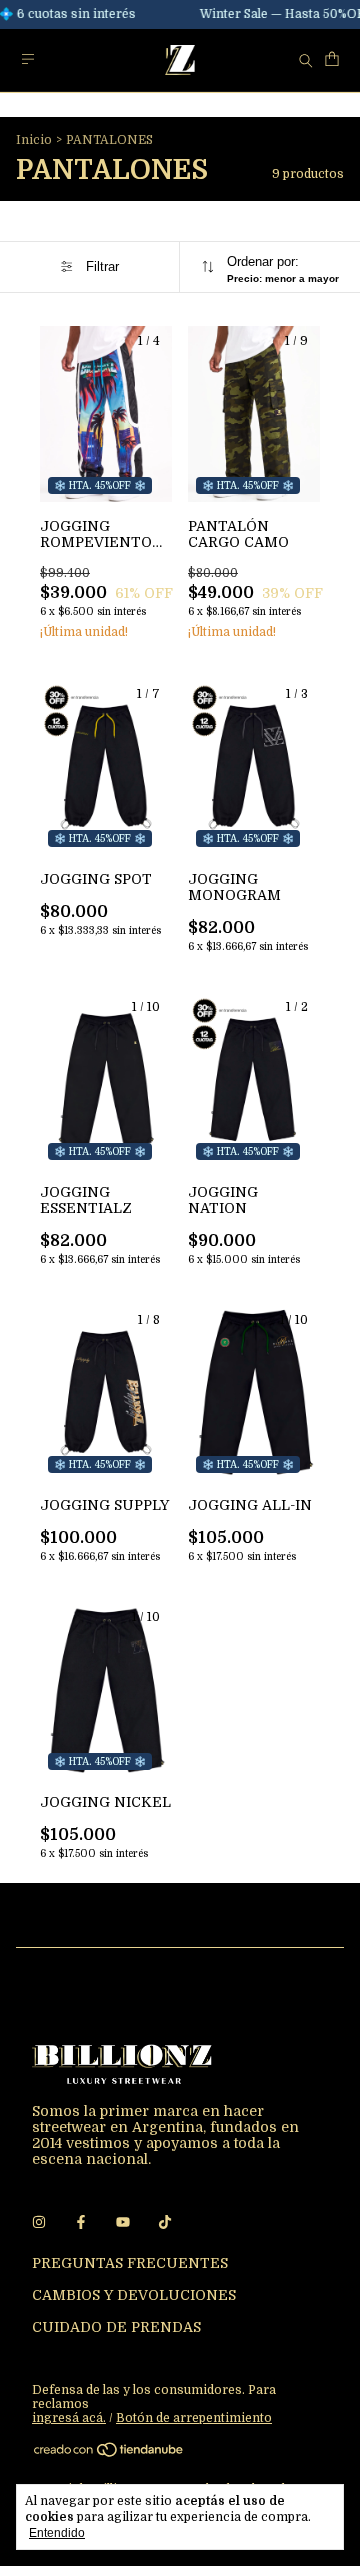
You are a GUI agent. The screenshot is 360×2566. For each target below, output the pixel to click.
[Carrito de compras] (332, 59)
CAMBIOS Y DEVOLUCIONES (134, 2295)
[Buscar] (306, 60)
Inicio (34, 140)
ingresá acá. (69, 2418)
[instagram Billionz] (39, 2223)
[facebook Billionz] (81, 2223)
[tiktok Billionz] (165, 2223)
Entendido (57, 2533)
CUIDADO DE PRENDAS (116, 2327)
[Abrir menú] (28, 59)
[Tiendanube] (109, 2454)
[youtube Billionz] (123, 2223)
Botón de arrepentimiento (194, 2418)
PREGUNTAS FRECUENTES (130, 2263)
